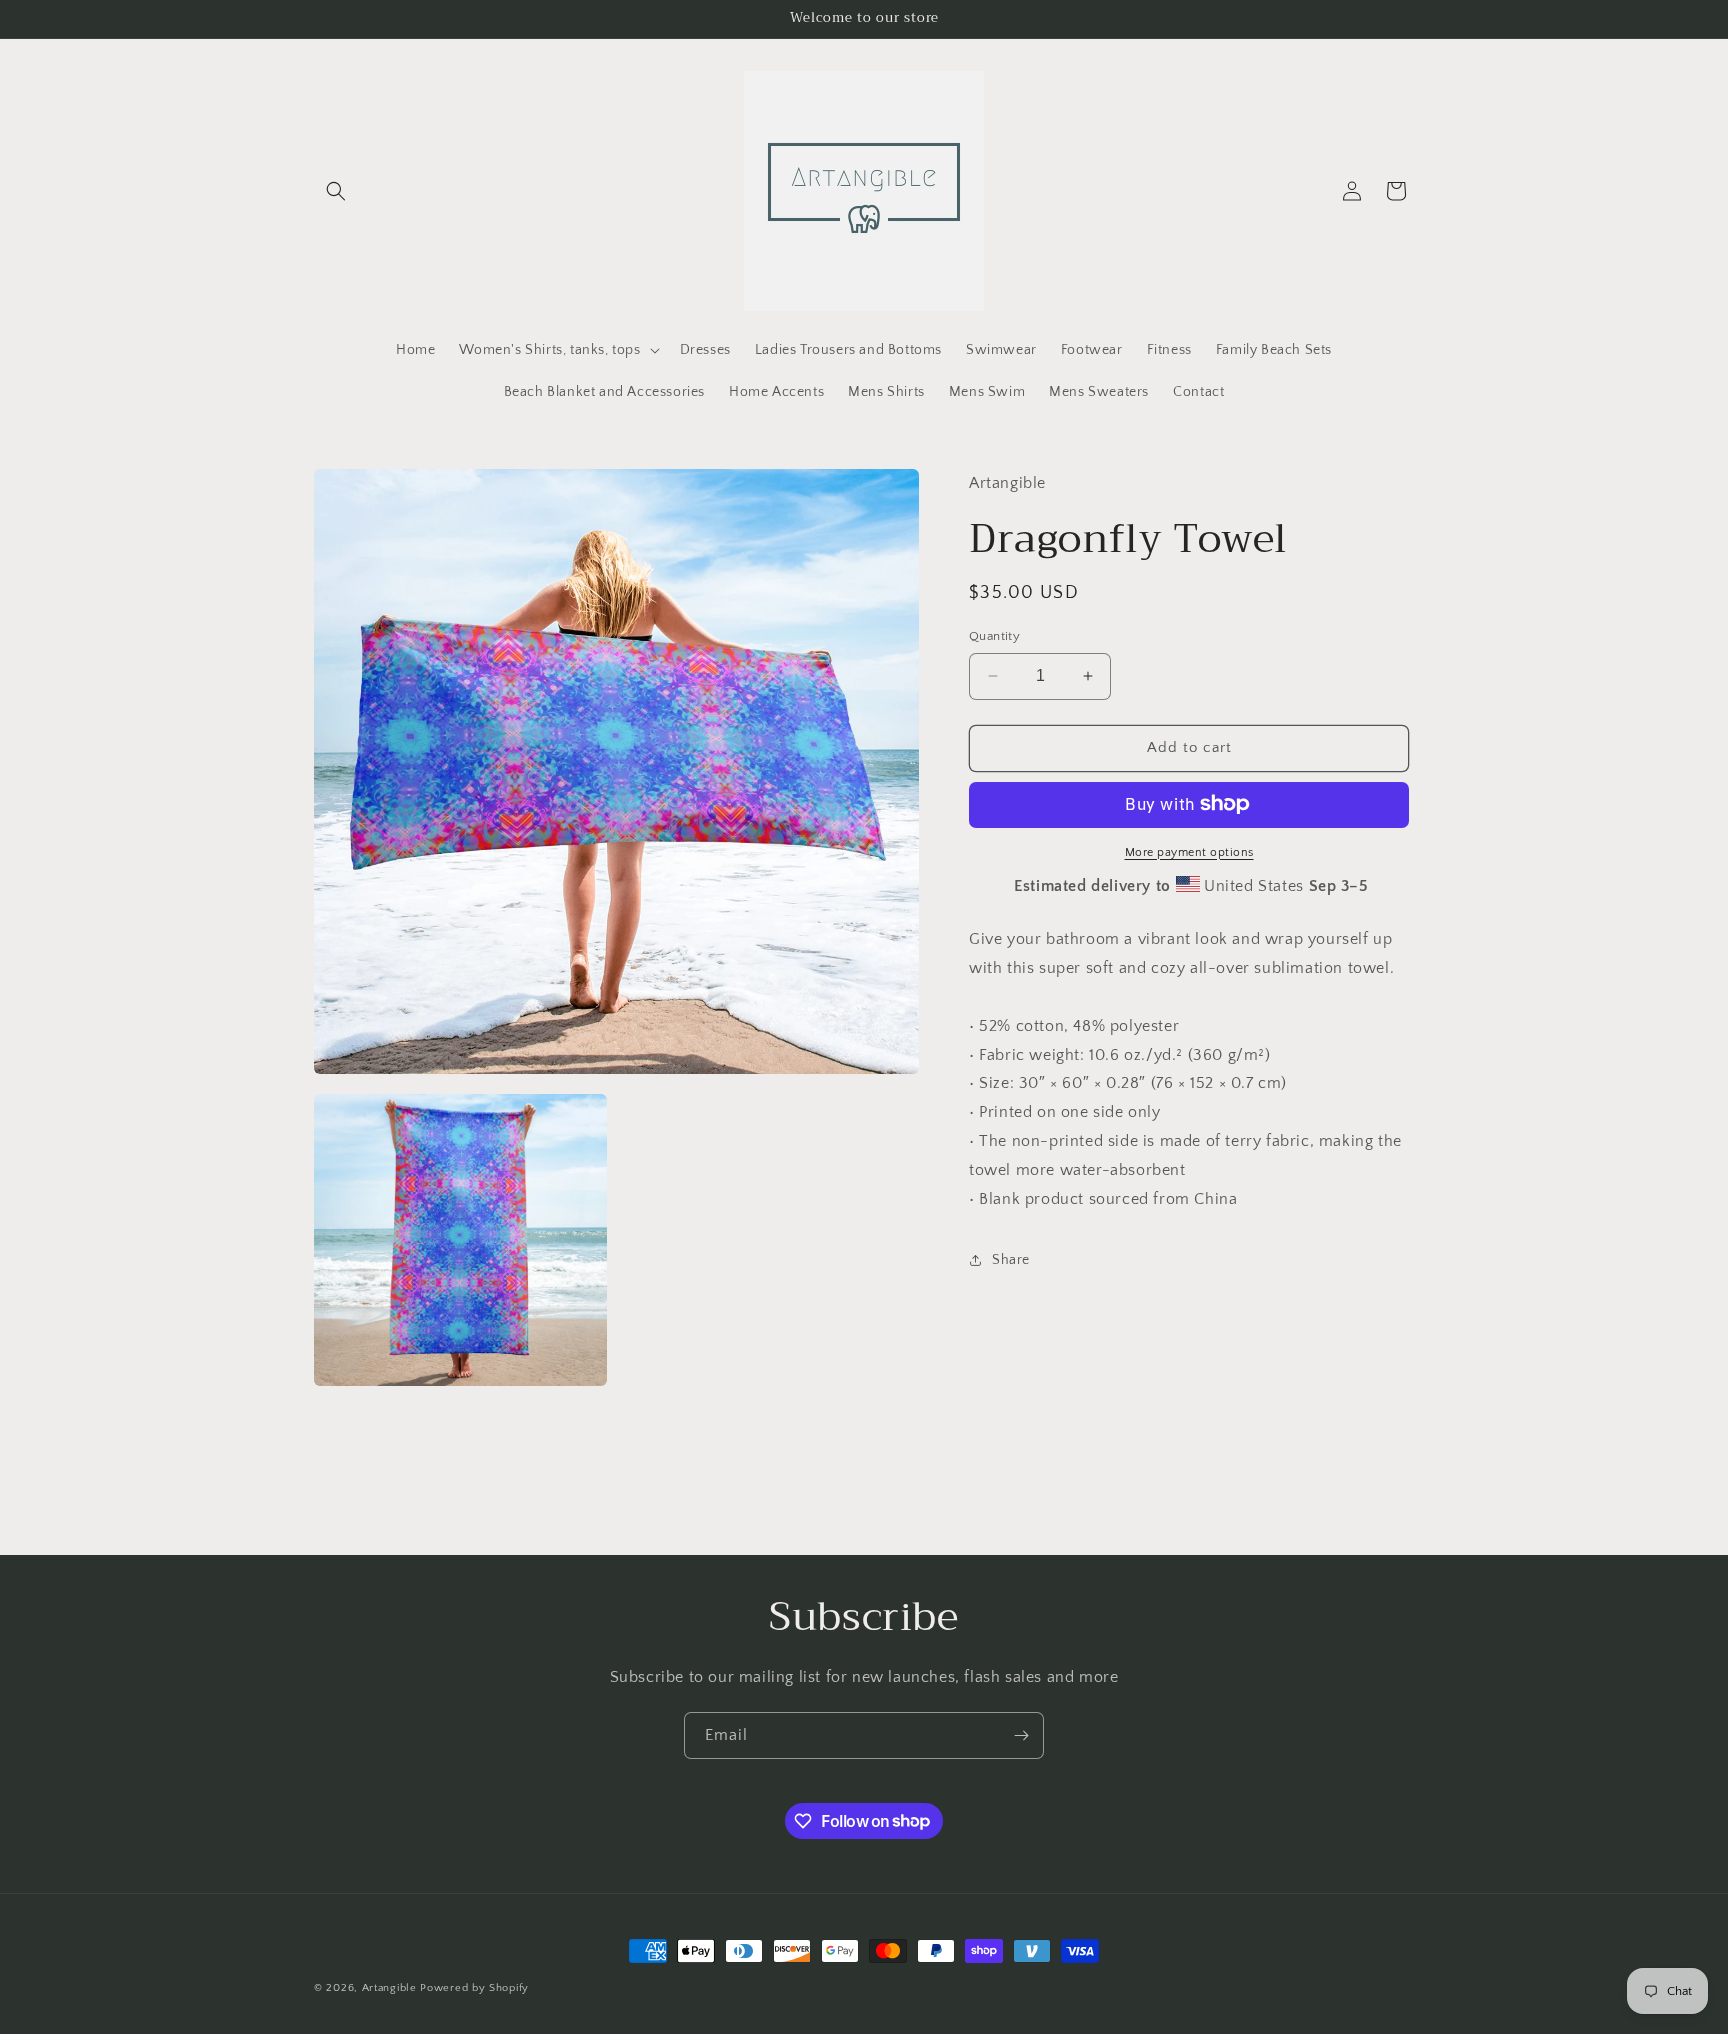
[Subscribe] (1021, 1735)
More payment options (1189, 851)
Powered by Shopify (474, 1988)
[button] (336, 191)
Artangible (389, 1988)
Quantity (994, 636)
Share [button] (1011, 1259)
